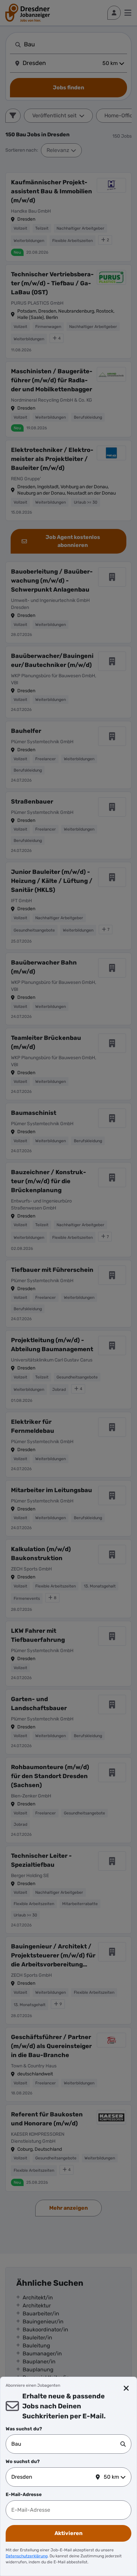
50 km (111, 2477)
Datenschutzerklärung (27, 2556)
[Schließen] (126, 2388)
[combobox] (66, 2444)
